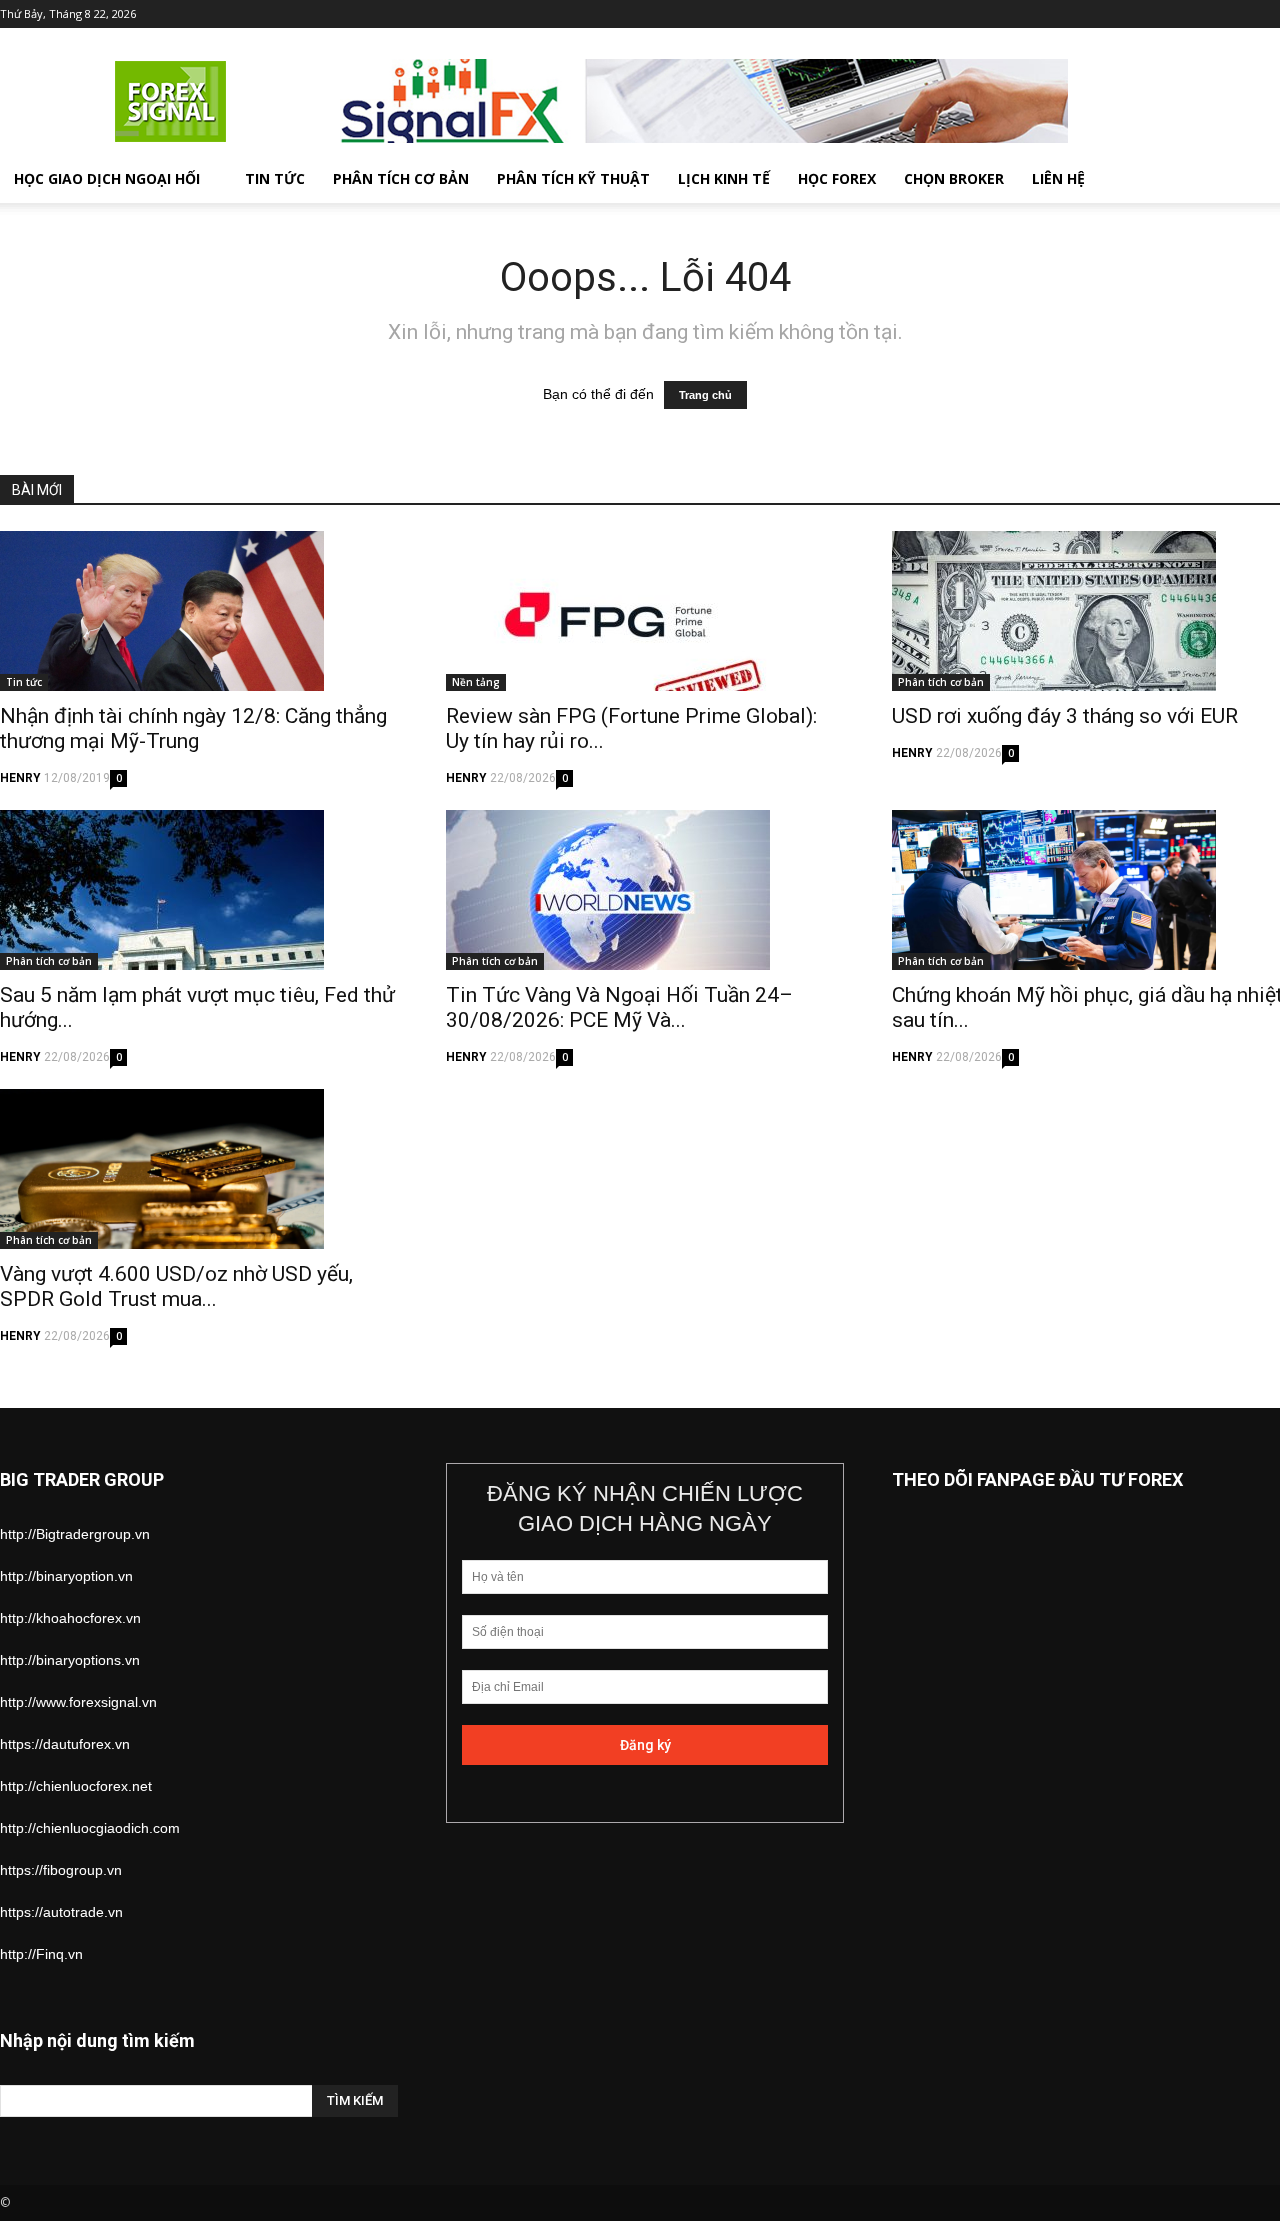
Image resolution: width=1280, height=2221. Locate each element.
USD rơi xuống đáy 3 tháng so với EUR (1065, 716)
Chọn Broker (954, 178)
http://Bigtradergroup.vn (75, 1534)
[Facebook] (1143, 14)
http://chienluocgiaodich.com (90, 1828)
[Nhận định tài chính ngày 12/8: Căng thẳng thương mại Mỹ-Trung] (199, 611)
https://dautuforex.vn (65, 1744)
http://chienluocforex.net (76, 1786)
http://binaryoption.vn (66, 1576)
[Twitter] (1176, 14)
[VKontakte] (1242, 14)
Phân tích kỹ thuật (573, 178)
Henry (20, 778)
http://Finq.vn (41, 1954)
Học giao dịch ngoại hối (107, 178)
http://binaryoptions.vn (70, 1660)
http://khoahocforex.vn (70, 1618)
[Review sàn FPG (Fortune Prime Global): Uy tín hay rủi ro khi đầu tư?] (645, 611)
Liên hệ (1058, 178)
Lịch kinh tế (724, 178)
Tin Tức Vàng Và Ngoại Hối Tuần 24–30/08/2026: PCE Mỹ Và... (619, 1007)
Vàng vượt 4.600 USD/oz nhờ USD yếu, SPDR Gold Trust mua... (176, 1286)
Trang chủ (705, 395)
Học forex (837, 178)
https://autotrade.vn (61, 1912)
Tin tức (275, 178)
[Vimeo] (1209, 14)
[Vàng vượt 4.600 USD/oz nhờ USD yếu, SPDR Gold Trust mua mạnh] (199, 1169)
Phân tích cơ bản (401, 178)
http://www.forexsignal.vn (78, 1702)
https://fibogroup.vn (61, 1870)
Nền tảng (476, 682)
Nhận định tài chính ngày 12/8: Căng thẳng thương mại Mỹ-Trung (193, 728)
